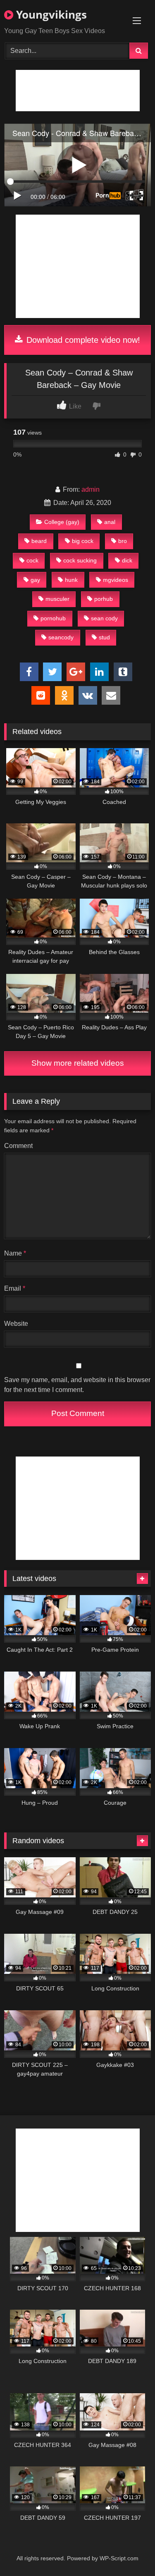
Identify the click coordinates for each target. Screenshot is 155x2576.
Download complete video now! (82, 340)
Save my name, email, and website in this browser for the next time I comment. (77, 1385)
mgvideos (116, 580)
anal (110, 522)
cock (32, 560)
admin (91, 489)
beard (39, 541)
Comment (18, 1146)
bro (123, 541)
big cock (83, 541)
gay (35, 580)
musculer (57, 599)
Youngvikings (50, 14)
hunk (71, 580)
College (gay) (62, 522)
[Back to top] (129, 2551)
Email (15, 1288)
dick (127, 560)
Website (16, 1324)
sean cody (104, 618)
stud (104, 637)
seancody (61, 637)
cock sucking (80, 560)
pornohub (53, 618)
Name (15, 1253)
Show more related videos (78, 1063)
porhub (104, 599)
